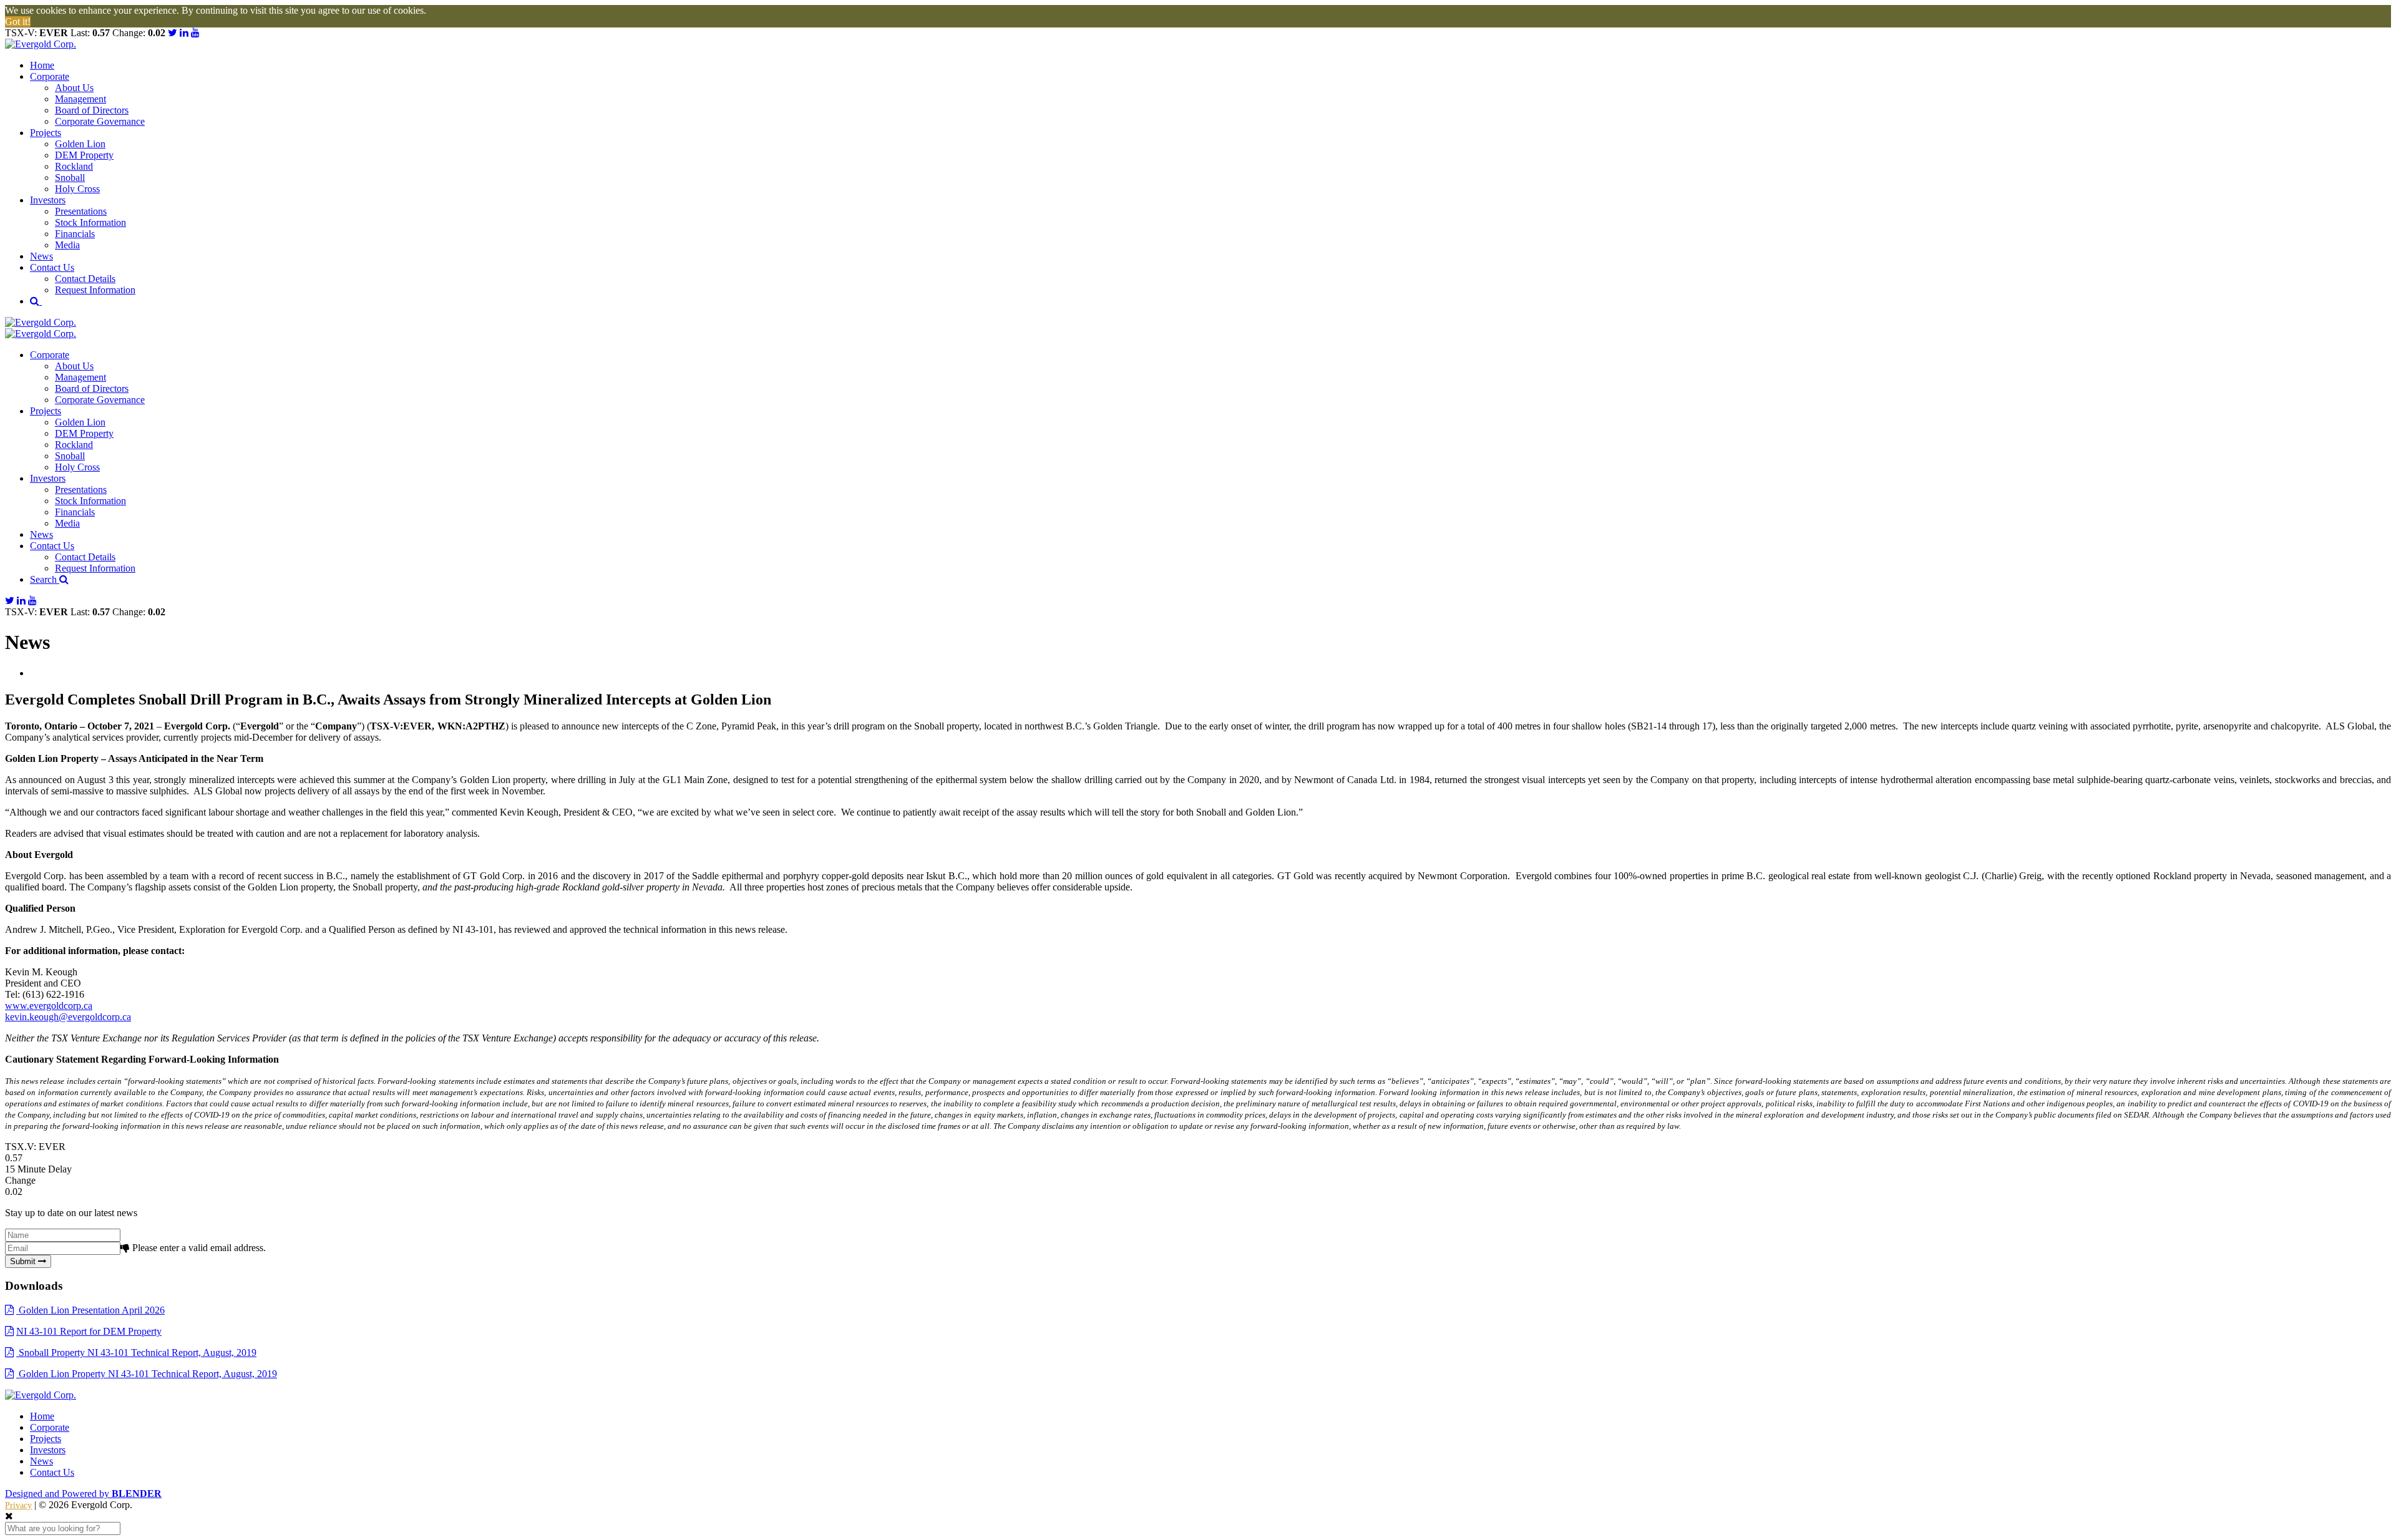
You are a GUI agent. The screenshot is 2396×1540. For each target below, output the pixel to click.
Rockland (74, 166)
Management (80, 99)
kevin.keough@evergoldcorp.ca (68, 1017)
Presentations (81, 211)
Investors (48, 200)
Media (67, 245)
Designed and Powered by (83, 1494)
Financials (75, 234)
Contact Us (52, 267)
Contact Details (85, 279)
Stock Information (90, 222)
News (41, 256)
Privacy (18, 1505)
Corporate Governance (100, 121)
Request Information (95, 290)
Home (42, 65)
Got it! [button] (18, 22)
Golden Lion (80, 144)
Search (45, 579)
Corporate (50, 76)
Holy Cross (77, 189)
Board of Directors (92, 110)
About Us (74, 88)
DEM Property (84, 155)
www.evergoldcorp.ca (49, 1006)
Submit (24, 1261)
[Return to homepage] (1198, 44)
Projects (46, 133)
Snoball (70, 178)
